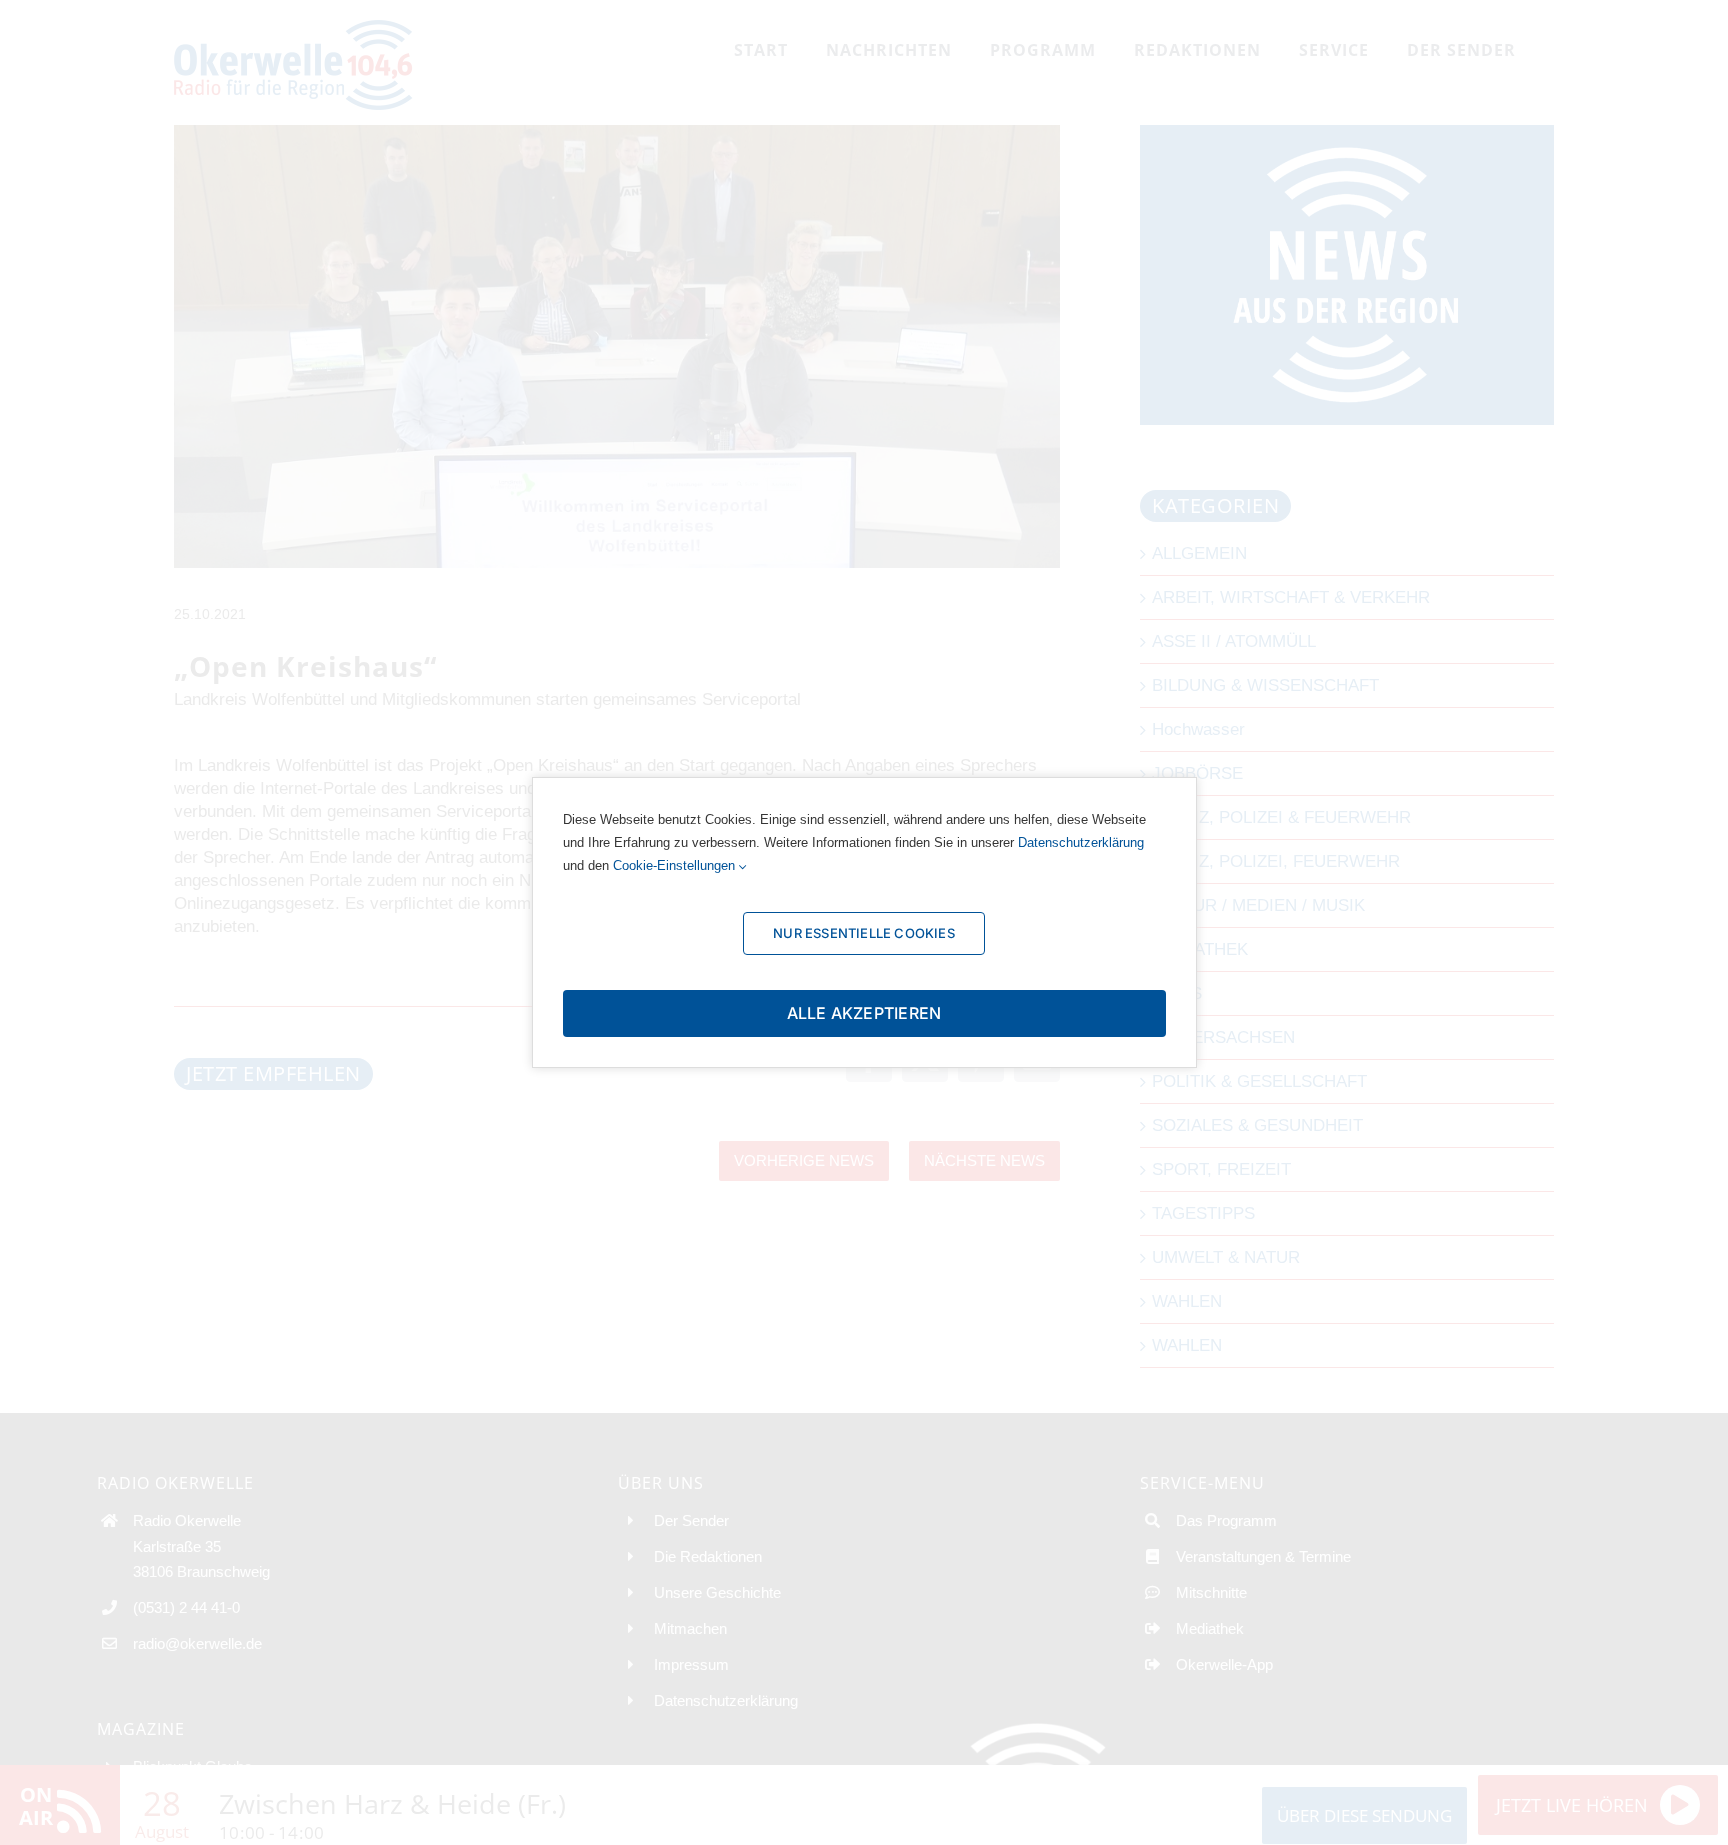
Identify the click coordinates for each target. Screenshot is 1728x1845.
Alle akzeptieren (864, 1013)
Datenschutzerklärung (1081, 842)
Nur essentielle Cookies (864, 933)
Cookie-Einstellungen (676, 865)
